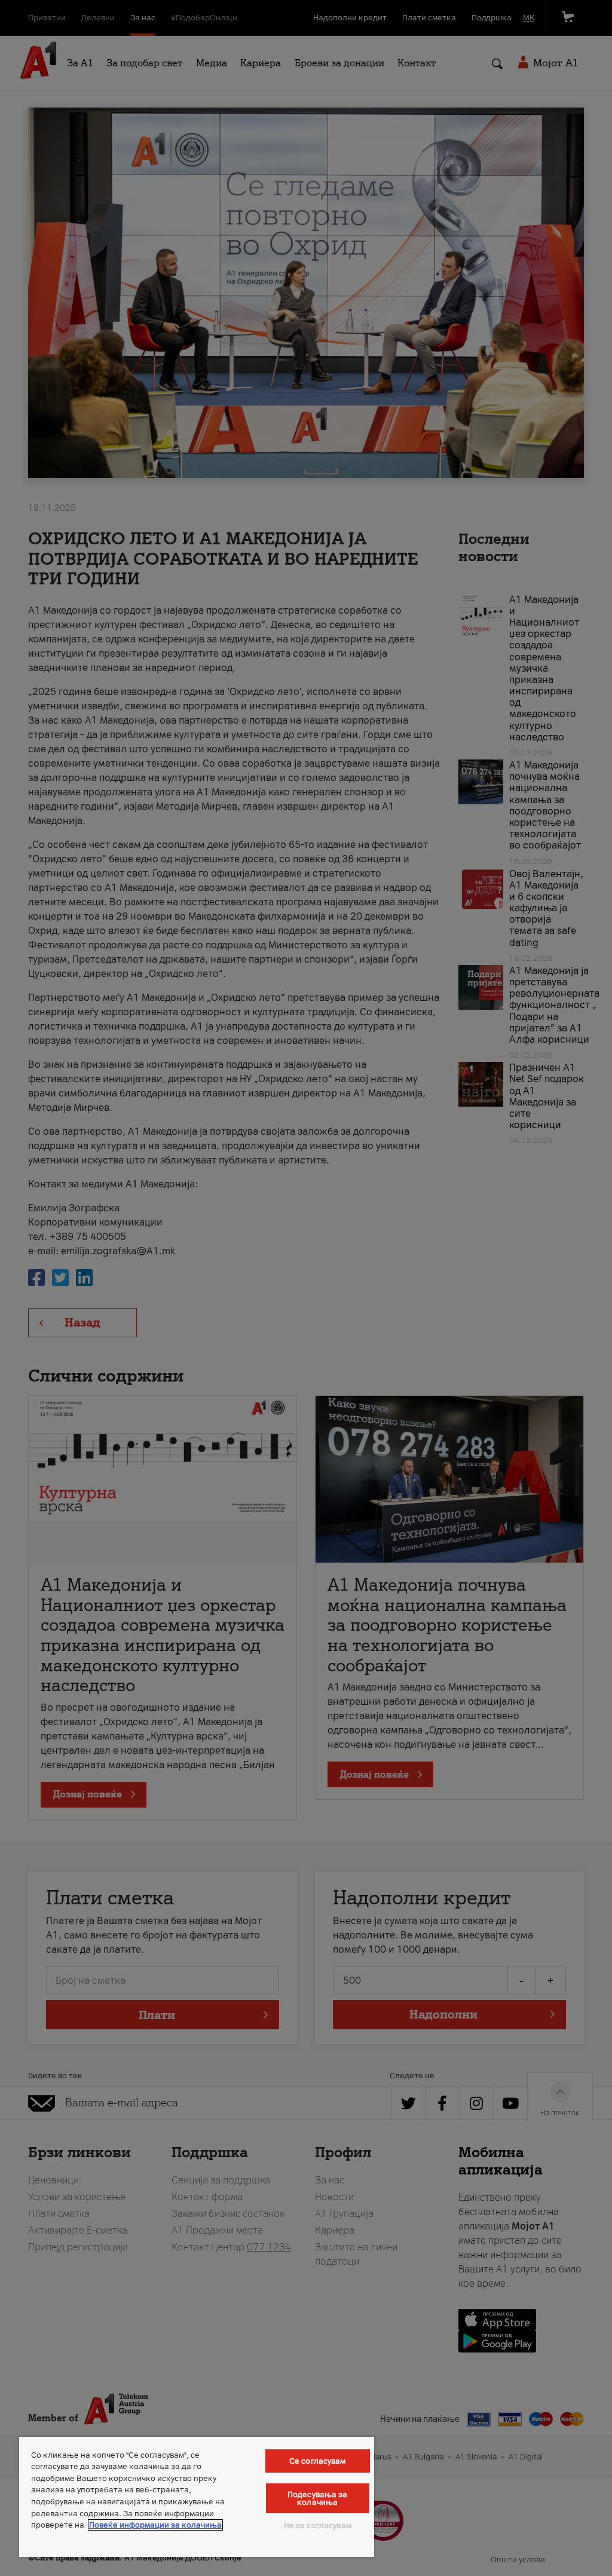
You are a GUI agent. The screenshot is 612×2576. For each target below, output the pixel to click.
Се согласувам (318, 2461)
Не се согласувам (318, 2526)
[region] (197, 2497)
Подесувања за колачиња (318, 2498)
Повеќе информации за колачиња (155, 2525)
